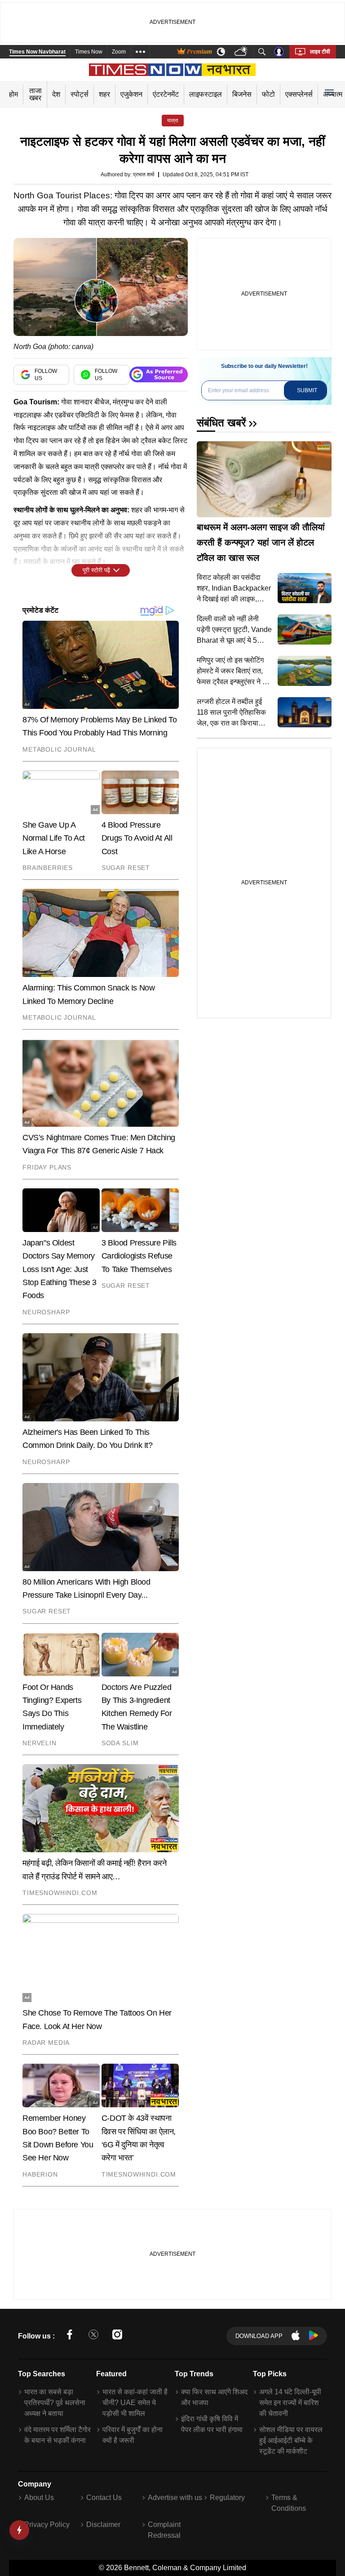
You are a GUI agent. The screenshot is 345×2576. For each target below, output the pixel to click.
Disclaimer (103, 2524)
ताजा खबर (35, 94)
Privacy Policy (47, 2524)
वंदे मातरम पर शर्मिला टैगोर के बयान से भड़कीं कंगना (57, 2435)
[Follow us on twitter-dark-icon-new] (93, 2336)
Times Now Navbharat (37, 52)
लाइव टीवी (320, 52)
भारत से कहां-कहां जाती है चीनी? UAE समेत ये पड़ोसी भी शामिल (135, 2403)
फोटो (268, 94)
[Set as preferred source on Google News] (159, 374)
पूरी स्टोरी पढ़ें (96, 570)
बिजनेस (242, 94)
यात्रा (173, 121)
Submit (307, 390)
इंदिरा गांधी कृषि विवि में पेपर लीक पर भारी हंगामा (212, 2424)
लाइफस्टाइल (206, 94)
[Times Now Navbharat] (173, 70)
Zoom (119, 52)
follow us (46, 375)
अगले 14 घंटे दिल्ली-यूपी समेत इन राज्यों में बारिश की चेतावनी (290, 2403)
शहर (104, 94)
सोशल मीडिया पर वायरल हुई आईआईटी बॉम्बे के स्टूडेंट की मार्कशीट (291, 2440)
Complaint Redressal (164, 2530)
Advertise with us (175, 2498)
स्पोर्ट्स (80, 94)
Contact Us (104, 2498)
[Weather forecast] (242, 52)
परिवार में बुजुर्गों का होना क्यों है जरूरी (133, 2435)
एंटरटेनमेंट (166, 94)
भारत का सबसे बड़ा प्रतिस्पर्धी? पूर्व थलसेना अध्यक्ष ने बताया (55, 2403)
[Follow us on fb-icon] (70, 2336)
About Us (39, 2498)
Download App (259, 2336)
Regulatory (227, 2498)
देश (56, 94)
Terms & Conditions (289, 2503)
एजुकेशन (131, 94)
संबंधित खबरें (221, 423)
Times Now (89, 52)
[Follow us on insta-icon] (117, 2336)
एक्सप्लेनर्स (299, 94)
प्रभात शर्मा (144, 175)
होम (13, 94)
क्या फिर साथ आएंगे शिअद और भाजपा (214, 2397)
